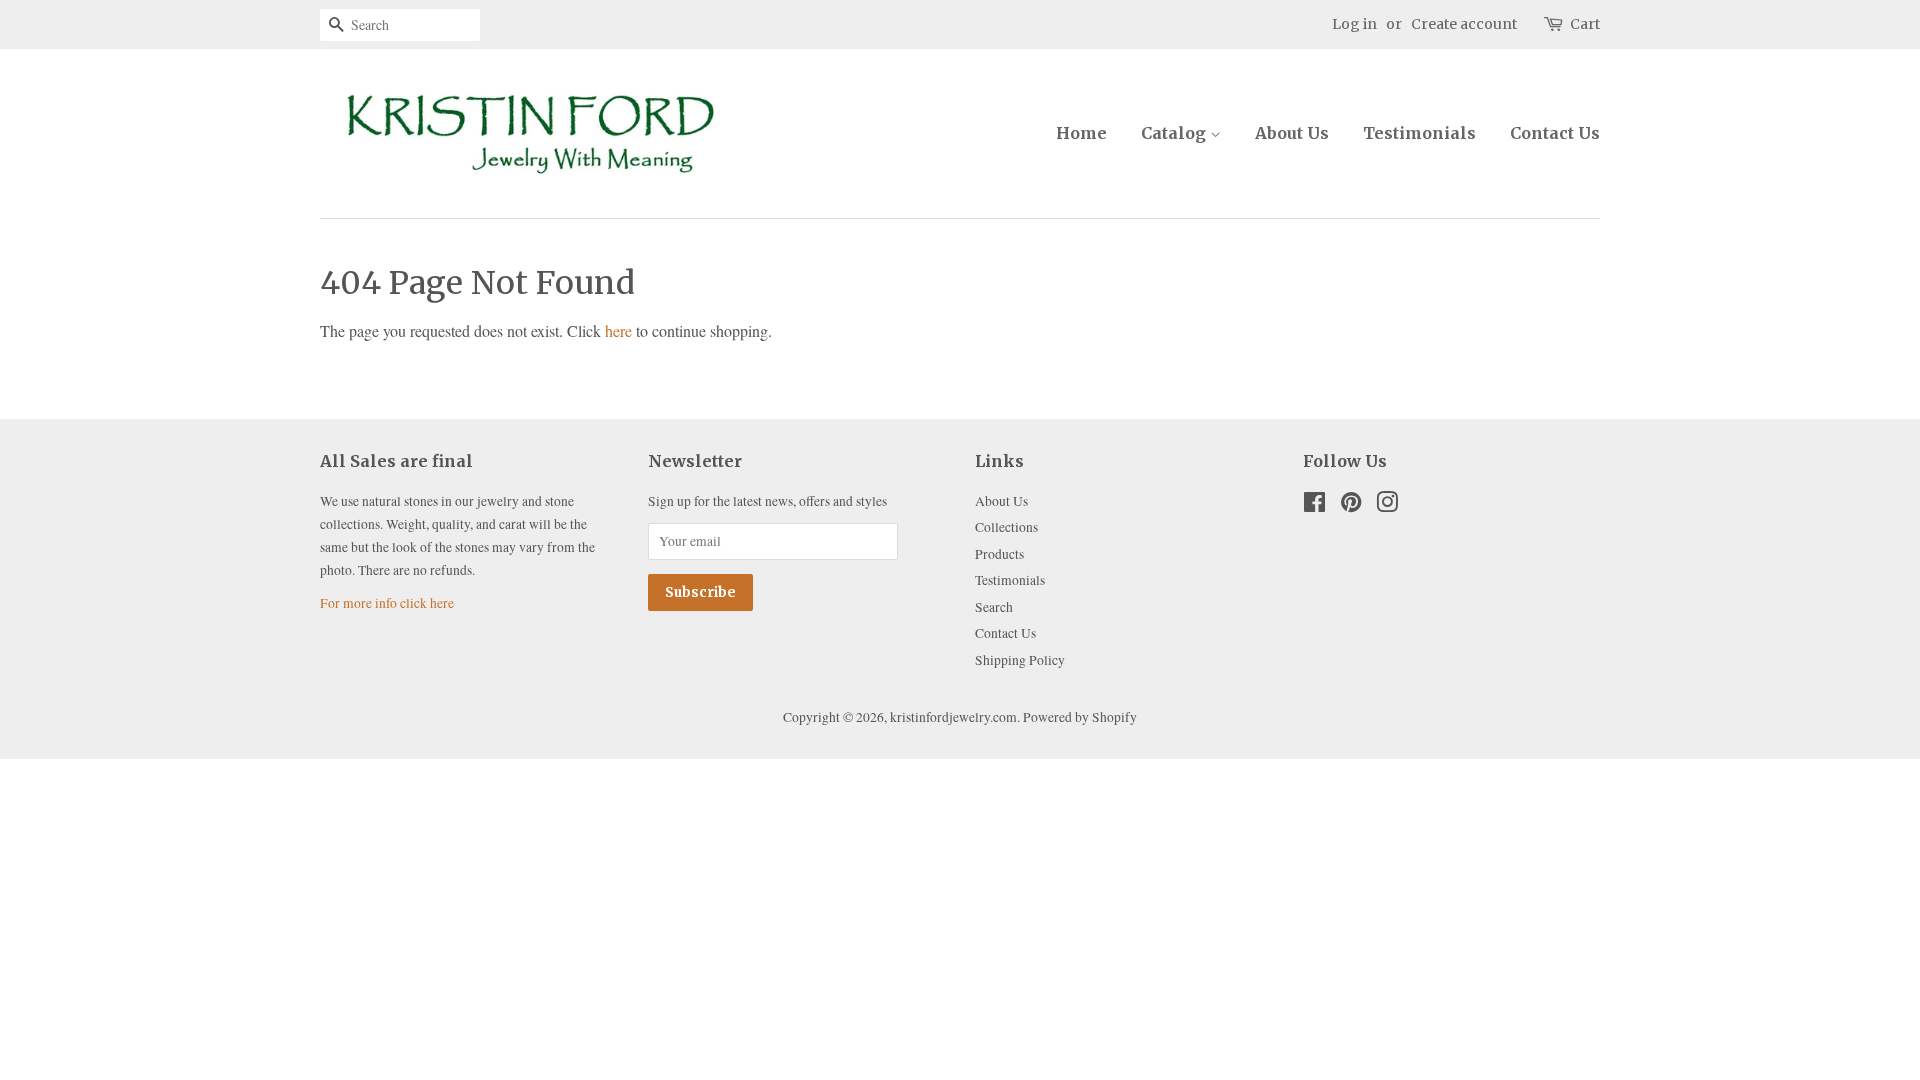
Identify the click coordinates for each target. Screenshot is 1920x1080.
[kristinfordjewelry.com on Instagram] (1387, 506)
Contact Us (1555, 133)
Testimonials (1419, 133)
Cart (1585, 24)
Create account (1464, 24)
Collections (1006, 527)
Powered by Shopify (1080, 717)
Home (1081, 133)
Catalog (1175, 133)
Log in (1354, 24)
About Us (1292, 133)
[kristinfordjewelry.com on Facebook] (1314, 506)
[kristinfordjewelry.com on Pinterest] (1351, 506)
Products (999, 554)
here (618, 330)
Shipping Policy (1020, 660)
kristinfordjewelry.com (953, 717)
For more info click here (387, 603)
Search (994, 607)
